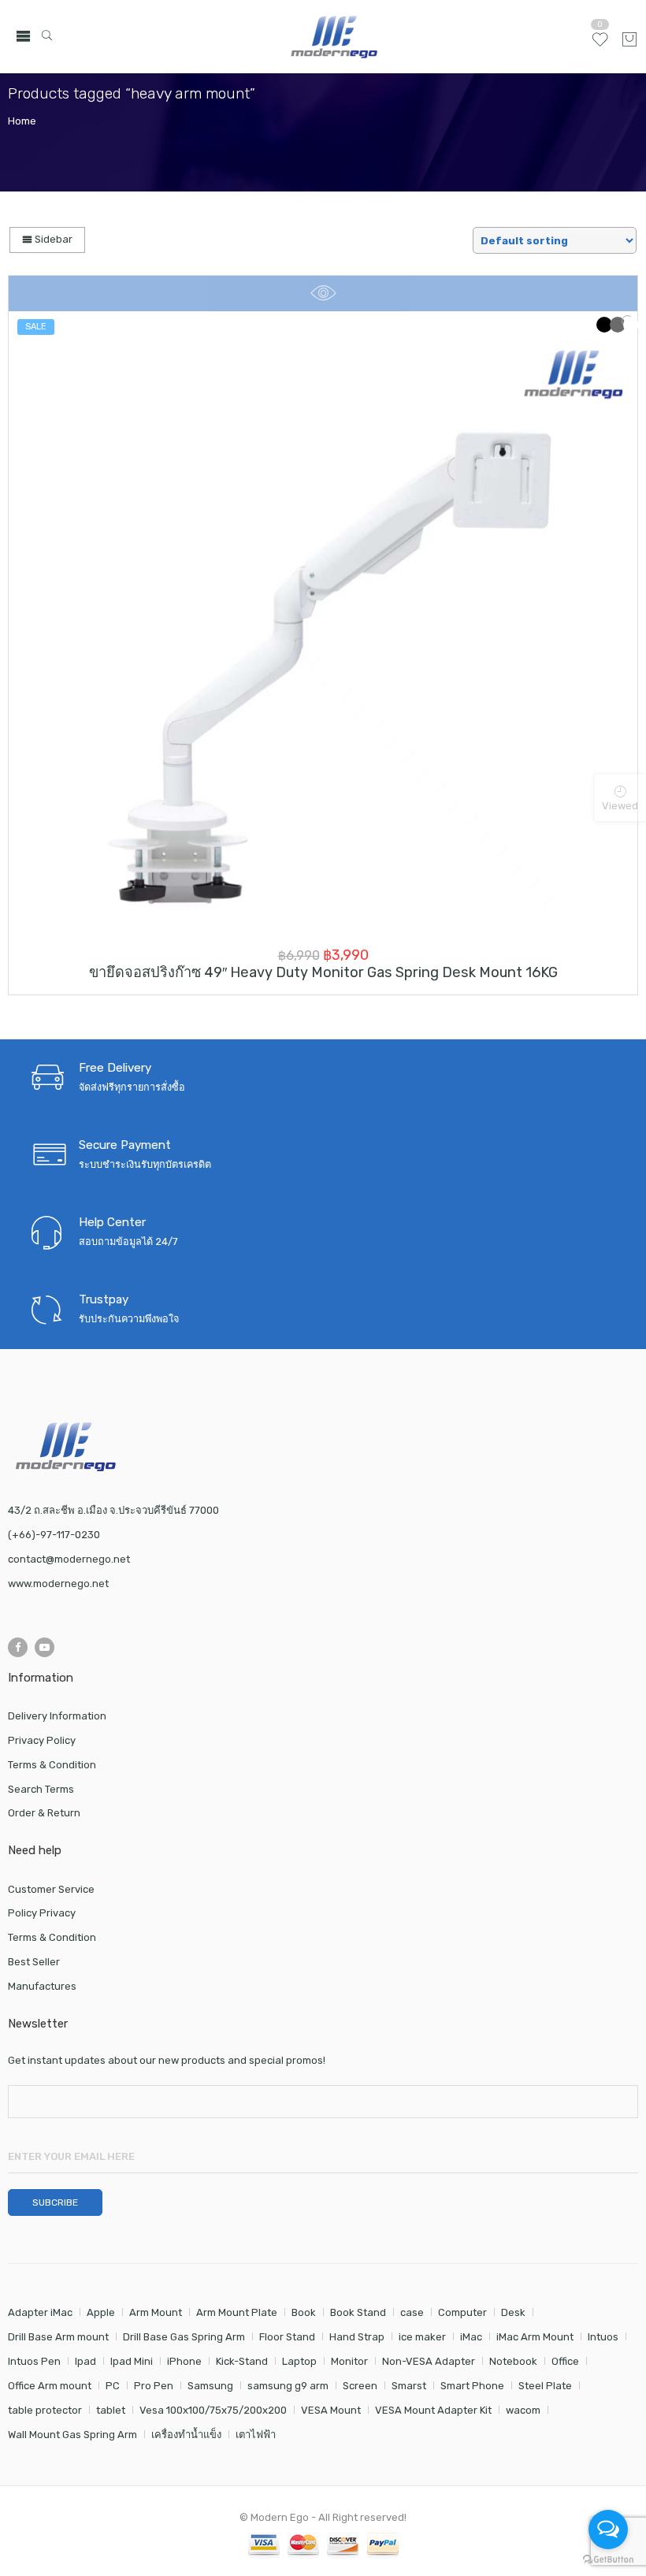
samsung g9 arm (288, 2386)
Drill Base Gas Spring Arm (184, 2337)
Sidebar (52, 239)
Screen (360, 2386)
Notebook (513, 2361)
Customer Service (51, 1889)
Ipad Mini (132, 2361)
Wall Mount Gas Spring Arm (72, 2435)
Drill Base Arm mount (58, 2337)
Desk (513, 2312)
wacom (523, 2410)
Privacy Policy (42, 1740)
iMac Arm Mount (535, 2337)
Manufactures (42, 1986)
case (412, 2312)
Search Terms (41, 1789)
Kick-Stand (242, 2361)
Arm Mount (156, 2312)
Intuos (603, 2337)
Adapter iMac (40, 2312)
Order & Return (44, 1813)
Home (22, 121)
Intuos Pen (34, 2361)
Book (304, 2312)
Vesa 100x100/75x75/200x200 (213, 2410)
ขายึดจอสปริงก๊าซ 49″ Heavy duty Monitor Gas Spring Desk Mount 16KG (323, 972)
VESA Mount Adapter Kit (433, 2410)
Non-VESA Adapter (429, 2361)
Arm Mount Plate (237, 2312)
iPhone (184, 2361)
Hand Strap (357, 2337)
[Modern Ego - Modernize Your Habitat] (336, 37)
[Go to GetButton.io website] (608, 2560)
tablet (111, 2410)
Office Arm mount (50, 2386)
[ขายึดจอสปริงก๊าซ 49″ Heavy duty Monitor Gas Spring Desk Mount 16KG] (323, 625)
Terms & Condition (52, 1765)
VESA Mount (331, 2410)
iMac (471, 2337)
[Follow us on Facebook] (18, 1647)
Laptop (299, 2361)
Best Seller (34, 1962)
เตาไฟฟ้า (256, 2435)
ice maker (422, 2337)
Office (565, 2361)
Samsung (210, 2386)
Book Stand (358, 2312)
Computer (462, 2312)
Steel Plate (545, 2386)
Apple (101, 2312)
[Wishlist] (600, 46)
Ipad (85, 2361)
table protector (45, 2410)
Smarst (409, 2386)
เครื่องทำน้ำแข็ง (186, 2435)
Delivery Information (57, 1716)
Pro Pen (154, 2386)
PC (113, 2386)
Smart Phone (472, 2386)
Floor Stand (287, 2337)
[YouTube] (45, 1647)
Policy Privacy (42, 1913)
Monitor (349, 2361)
